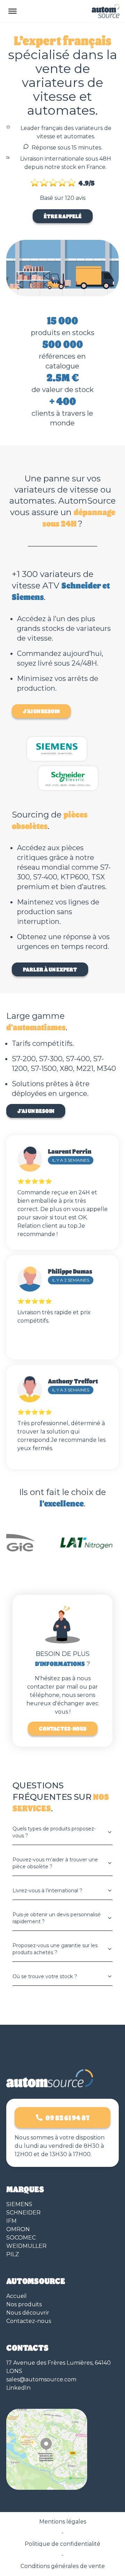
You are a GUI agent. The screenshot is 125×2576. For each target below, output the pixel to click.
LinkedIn (18, 2388)
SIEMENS (19, 2204)
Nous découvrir (28, 2313)
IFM (11, 2221)
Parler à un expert (50, 969)
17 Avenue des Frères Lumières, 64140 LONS (59, 2367)
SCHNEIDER (23, 2213)
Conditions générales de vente (63, 2566)
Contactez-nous (63, 1728)
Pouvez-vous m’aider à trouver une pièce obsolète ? (55, 1863)
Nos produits (24, 2304)
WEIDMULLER (26, 2246)
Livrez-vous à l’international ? (47, 1891)
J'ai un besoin (41, 711)
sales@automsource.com (41, 2379)
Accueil (16, 2296)
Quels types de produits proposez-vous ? (54, 1832)
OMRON (18, 2229)
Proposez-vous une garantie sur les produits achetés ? (55, 1949)
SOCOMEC (21, 2238)
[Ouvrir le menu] (12, 11)
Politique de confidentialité (62, 2544)
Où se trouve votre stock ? (45, 1976)
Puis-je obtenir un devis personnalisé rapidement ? (57, 1918)
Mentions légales (63, 2522)
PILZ (13, 2254)
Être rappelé (63, 216)
